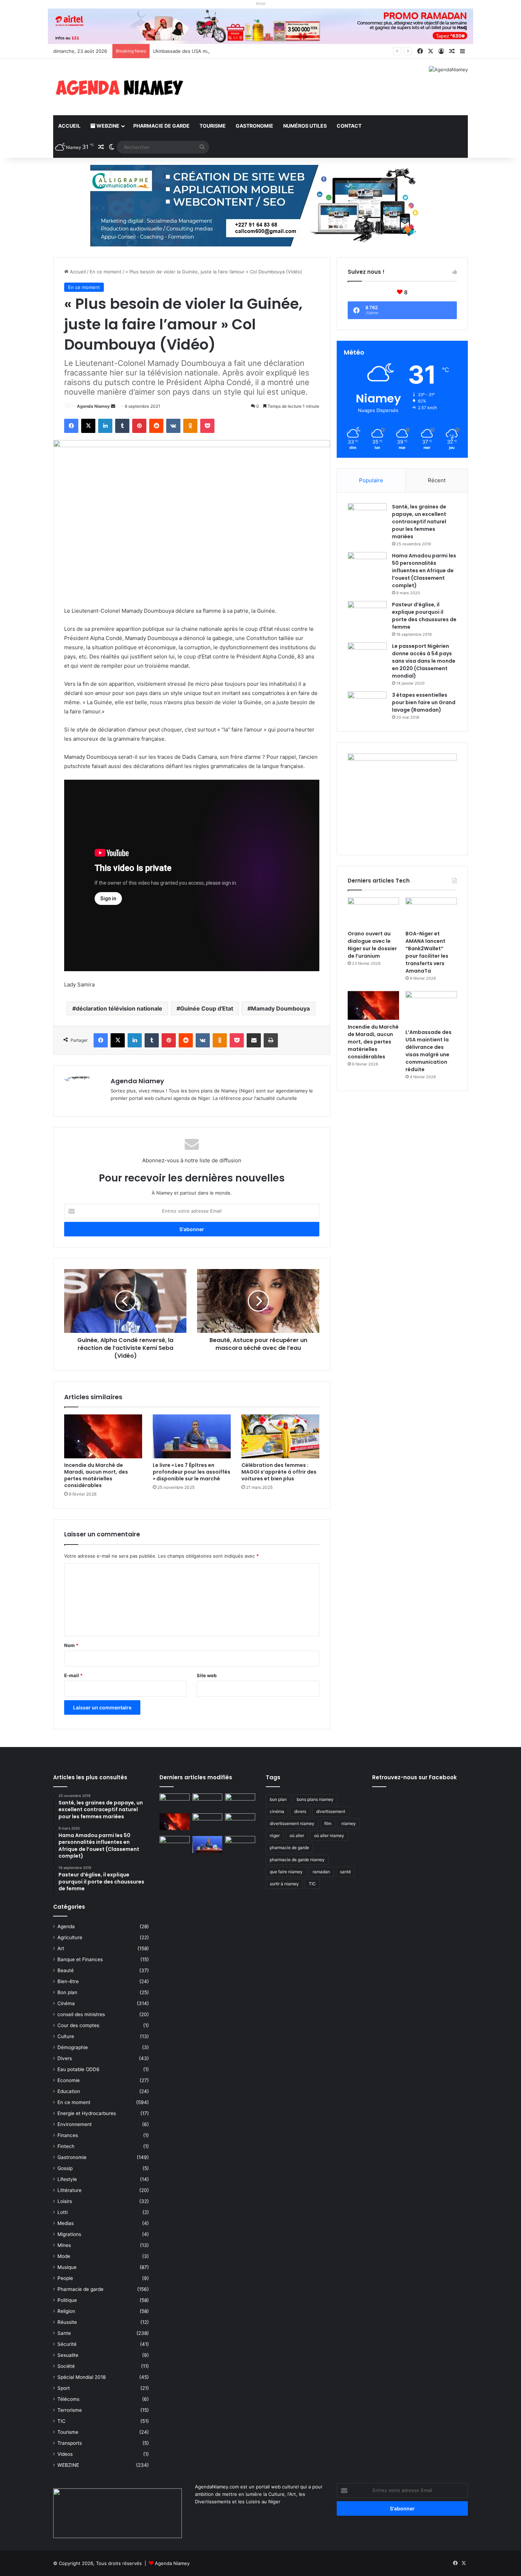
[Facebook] (71, 426)
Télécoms (68, 2399)
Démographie (73, 2047)
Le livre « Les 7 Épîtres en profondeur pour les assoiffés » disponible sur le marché (192, 1472)
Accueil (69, 126)
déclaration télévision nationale (119, 1008)
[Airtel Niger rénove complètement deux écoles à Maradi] (240, 1845)
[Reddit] (156, 426)
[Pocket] (207, 426)
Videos (65, 2454)
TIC (61, 2421)
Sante (64, 2333)
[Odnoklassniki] (190, 426)
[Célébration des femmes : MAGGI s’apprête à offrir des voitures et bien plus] (280, 1436)
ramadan (321, 1872)
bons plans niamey (315, 1799)
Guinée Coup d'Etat (207, 1008)
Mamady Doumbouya (280, 1008)
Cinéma (66, 2003)
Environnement (75, 2124)
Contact (349, 126)
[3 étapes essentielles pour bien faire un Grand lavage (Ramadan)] (367, 706)
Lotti (63, 2212)
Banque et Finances (80, 1959)
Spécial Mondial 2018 (82, 2377)
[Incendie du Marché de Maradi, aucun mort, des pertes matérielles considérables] (103, 1436)
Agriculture (70, 1937)
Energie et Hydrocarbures (87, 2113)
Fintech (66, 2146)
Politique (67, 2300)
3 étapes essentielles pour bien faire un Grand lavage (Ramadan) (424, 702)
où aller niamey (329, 1835)
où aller (297, 1835)
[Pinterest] (139, 426)
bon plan (278, 1799)
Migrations (69, 2234)
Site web (207, 1675)
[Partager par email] (254, 1040)
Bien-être (68, 1981)
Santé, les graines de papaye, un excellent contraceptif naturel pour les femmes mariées (419, 522)
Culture (66, 2036)
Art (61, 1948)
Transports (70, 2443)
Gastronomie (254, 126)
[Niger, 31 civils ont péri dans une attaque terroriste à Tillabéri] (240, 1822)
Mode (64, 2256)
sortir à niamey (284, 1884)
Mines (64, 2245)
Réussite (67, 2322)
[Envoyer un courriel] (113, 406)
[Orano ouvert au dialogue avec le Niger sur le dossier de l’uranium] (373, 912)
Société (66, 2366)
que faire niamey (286, 1872)
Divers (65, 2058)
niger (275, 1835)
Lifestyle (67, 2179)
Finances (68, 2135)
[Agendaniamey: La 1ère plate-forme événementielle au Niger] (119, 87)
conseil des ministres (81, 2014)
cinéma (277, 1811)
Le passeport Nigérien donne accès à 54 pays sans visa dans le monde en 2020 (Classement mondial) (424, 661)
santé (345, 1872)
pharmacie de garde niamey (297, 1860)
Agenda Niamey (93, 406)
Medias (66, 2223)
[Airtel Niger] (260, 26)
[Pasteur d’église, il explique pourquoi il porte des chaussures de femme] (367, 614)
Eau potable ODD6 (79, 2069)
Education (69, 2091)
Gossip (65, 2168)
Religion (66, 2311)
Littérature (69, 2190)
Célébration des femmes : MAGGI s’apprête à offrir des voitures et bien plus (279, 1472)
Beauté (66, 1970)
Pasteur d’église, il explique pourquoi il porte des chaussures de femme (424, 616)
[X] (88, 426)
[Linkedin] (105, 426)
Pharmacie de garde (161, 126)
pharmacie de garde (289, 1848)
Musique (67, 2267)
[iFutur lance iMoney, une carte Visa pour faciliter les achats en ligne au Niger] (175, 1802)
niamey (349, 1823)
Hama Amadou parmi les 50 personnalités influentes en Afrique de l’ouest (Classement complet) (424, 571)
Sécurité (67, 2344)
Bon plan (67, 1992)
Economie (69, 2080)
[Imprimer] (271, 1040)
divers (300, 1811)
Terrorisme (70, 2410)
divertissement (331, 1811)
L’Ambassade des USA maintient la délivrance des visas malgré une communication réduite (253, 51)
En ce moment (106, 272)
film (328, 1823)
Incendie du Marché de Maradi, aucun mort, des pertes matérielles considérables (96, 1475)
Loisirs (65, 2201)
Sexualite (68, 2355)
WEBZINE (107, 126)
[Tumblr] (122, 426)
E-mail (73, 1675)
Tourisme (213, 126)
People (65, 2278)
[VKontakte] (173, 426)
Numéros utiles (305, 126)
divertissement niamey (292, 1823)
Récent (437, 480)
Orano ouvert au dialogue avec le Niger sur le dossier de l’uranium (372, 945)
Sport (64, 2388)
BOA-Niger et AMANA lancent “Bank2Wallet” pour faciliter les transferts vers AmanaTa (427, 952)
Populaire (371, 480)
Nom (71, 1645)
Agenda (66, 1926)
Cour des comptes (78, 2025)
